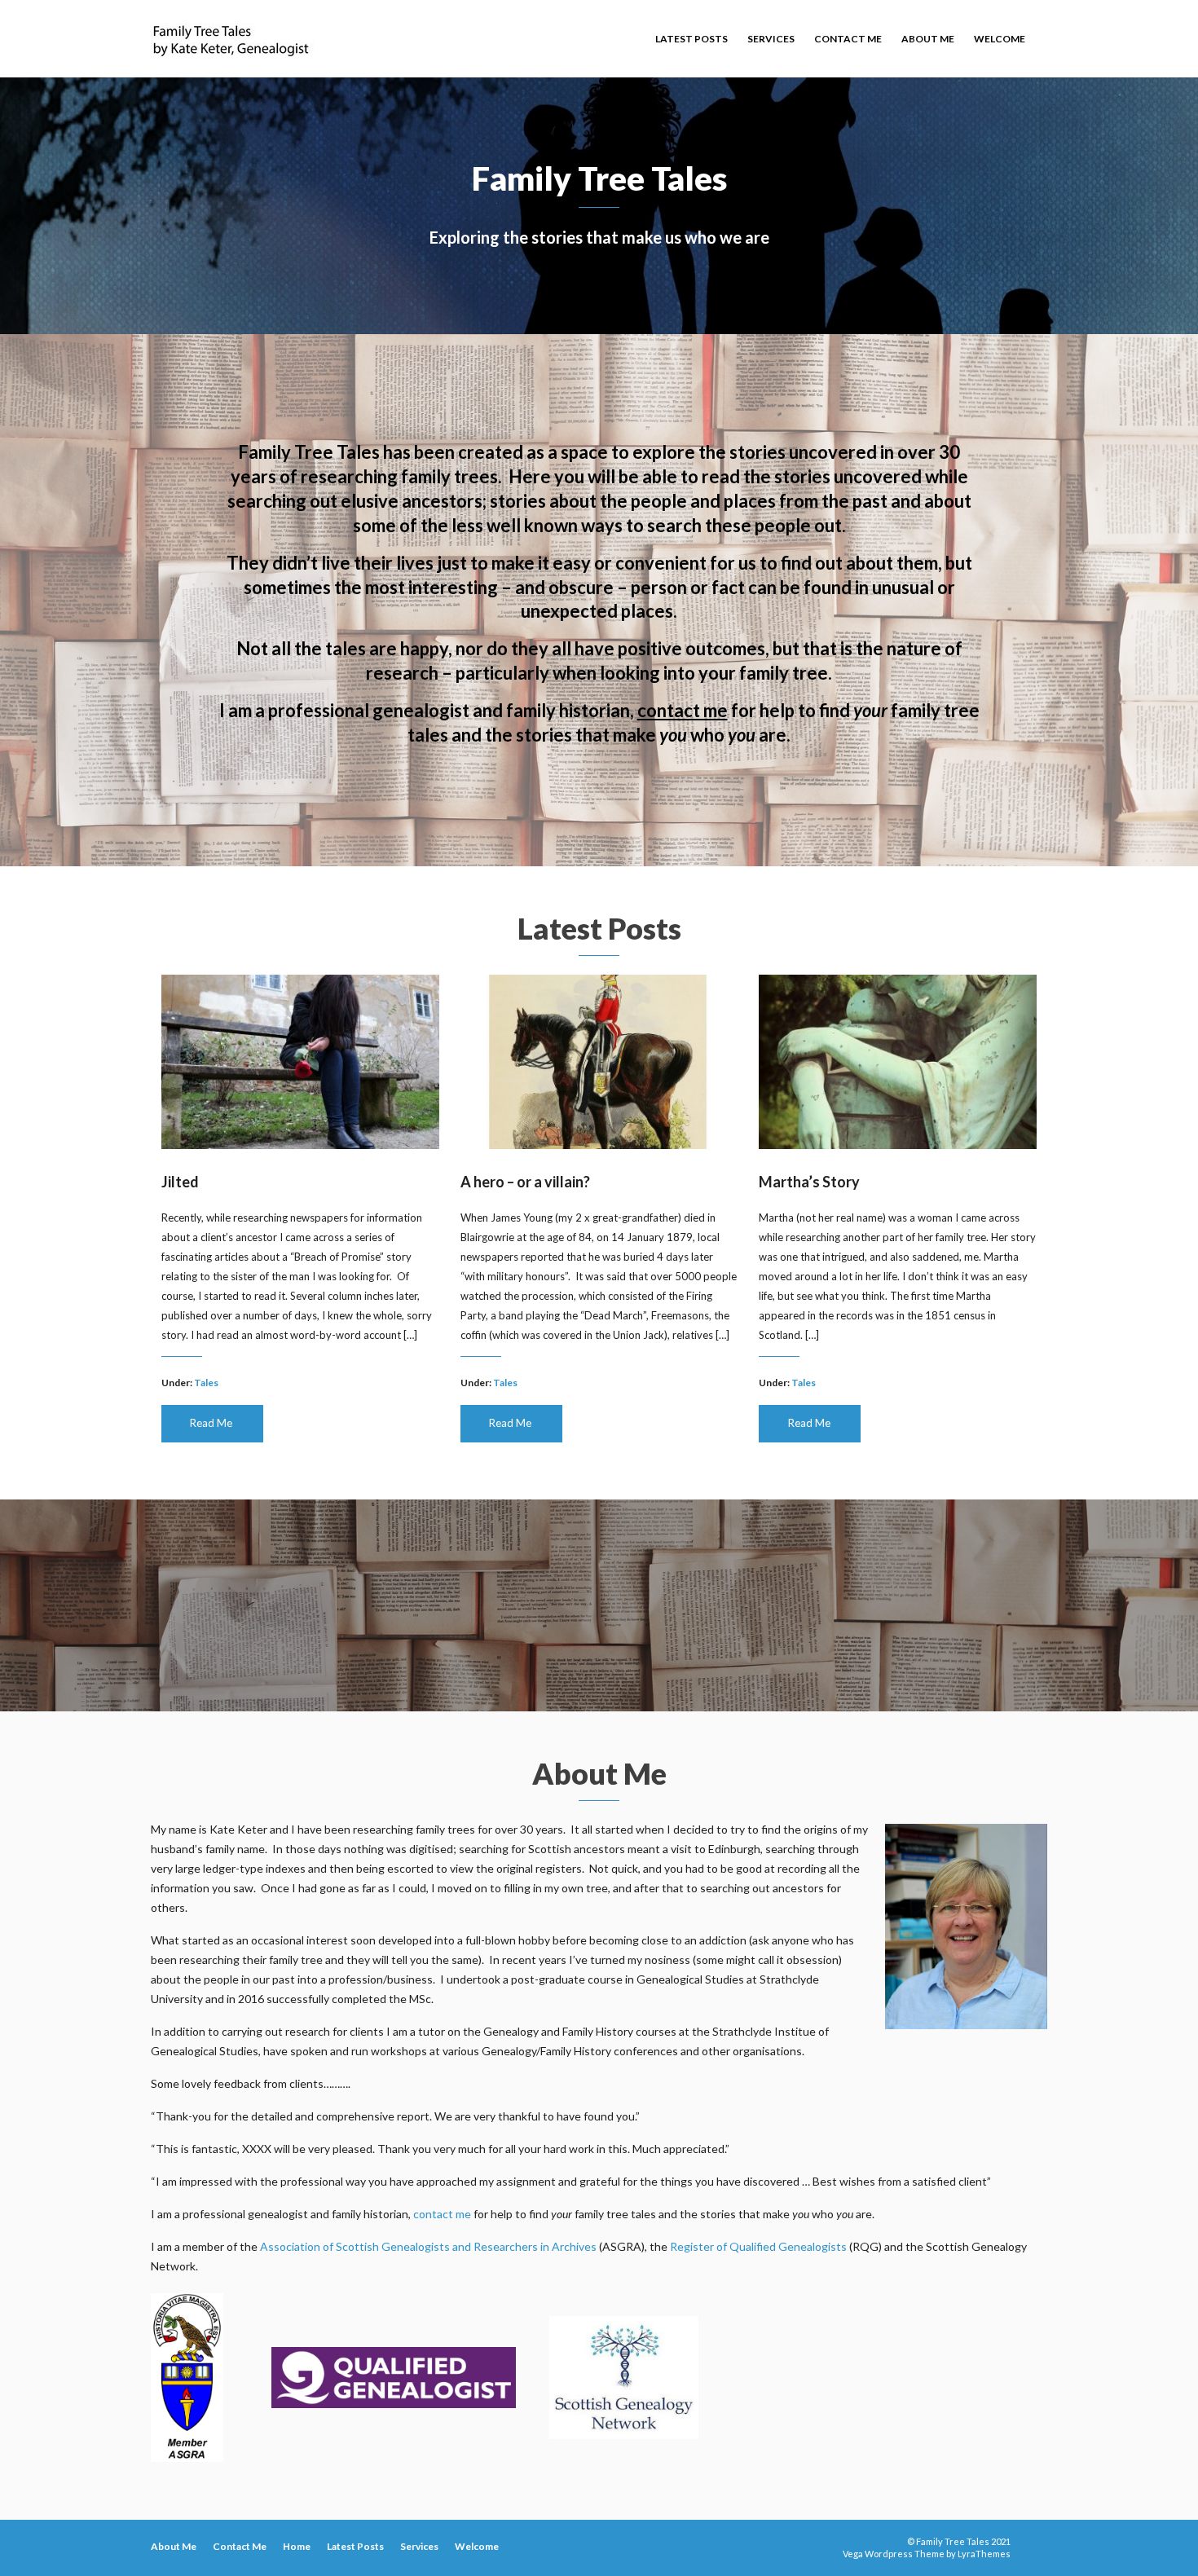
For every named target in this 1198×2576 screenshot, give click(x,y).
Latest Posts (691, 39)
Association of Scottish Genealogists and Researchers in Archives (428, 2246)
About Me (928, 39)
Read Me (211, 1423)
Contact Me (848, 39)
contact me (683, 710)
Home (297, 2546)
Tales (206, 1383)
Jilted (180, 1182)
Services (771, 39)
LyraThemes (984, 2554)
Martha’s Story (809, 1182)
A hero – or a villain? (525, 1182)
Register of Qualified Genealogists (758, 2246)
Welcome (1000, 39)
